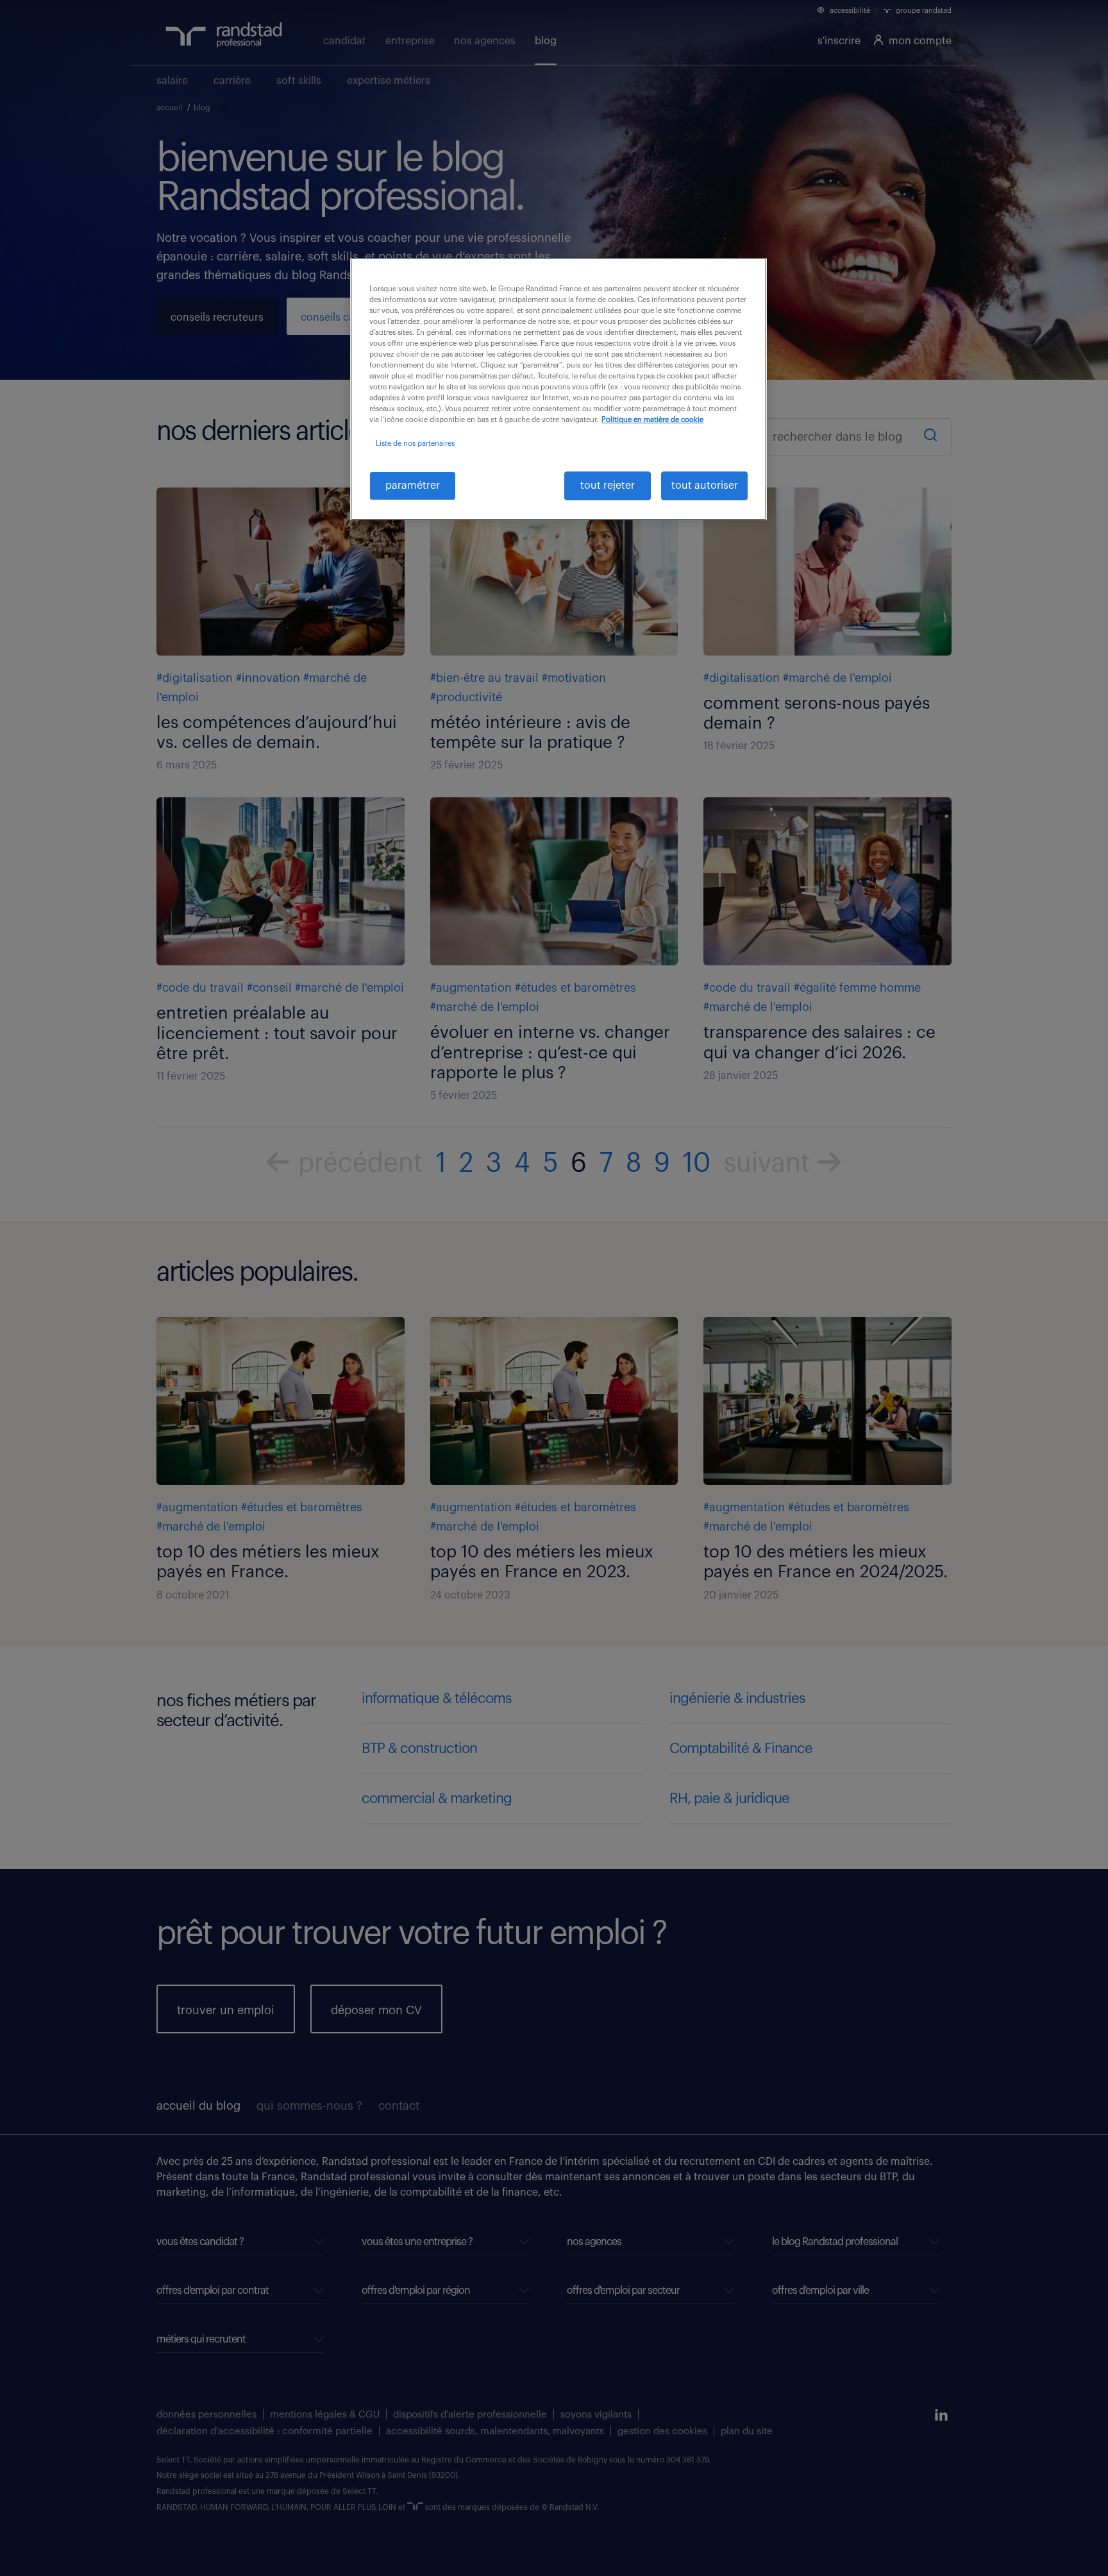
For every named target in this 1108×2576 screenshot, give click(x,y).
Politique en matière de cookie (652, 420)
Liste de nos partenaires (415, 444)
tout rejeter (608, 486)
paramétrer (413, 486)
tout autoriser (705, 486)
